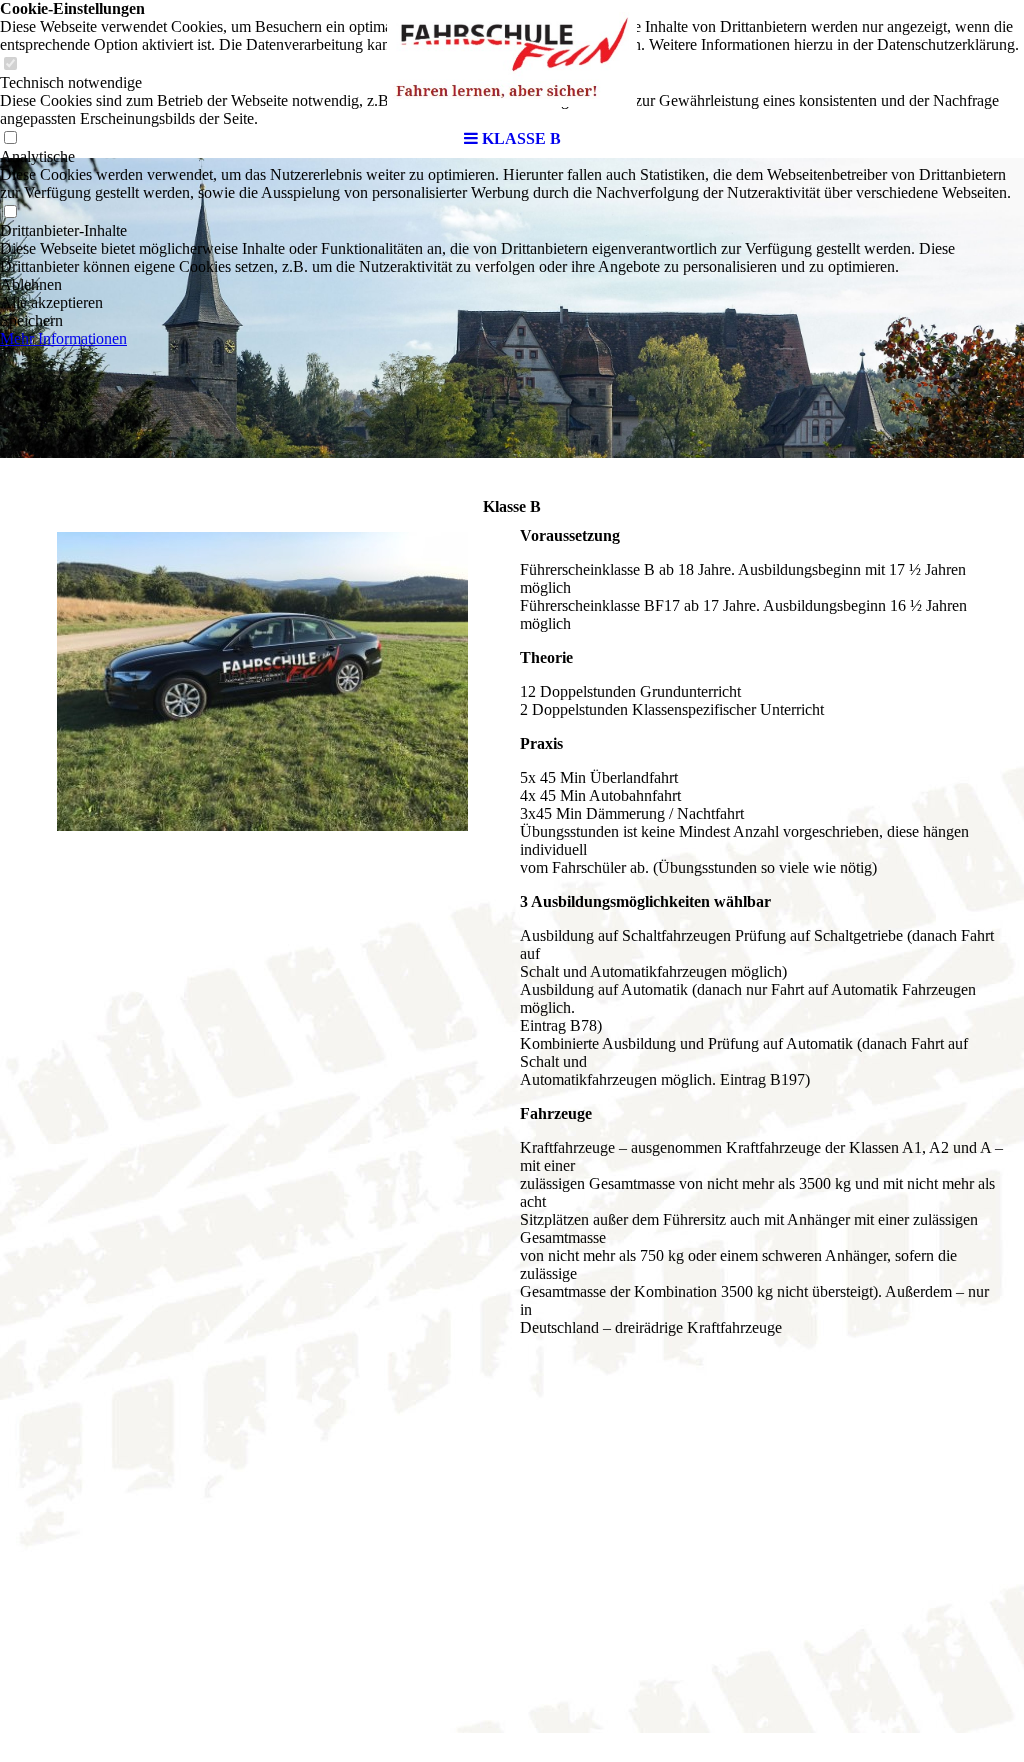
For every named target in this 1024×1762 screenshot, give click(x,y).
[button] (512, 285)
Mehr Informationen (63, 338)
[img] (512, 60)
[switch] (10, 212)
